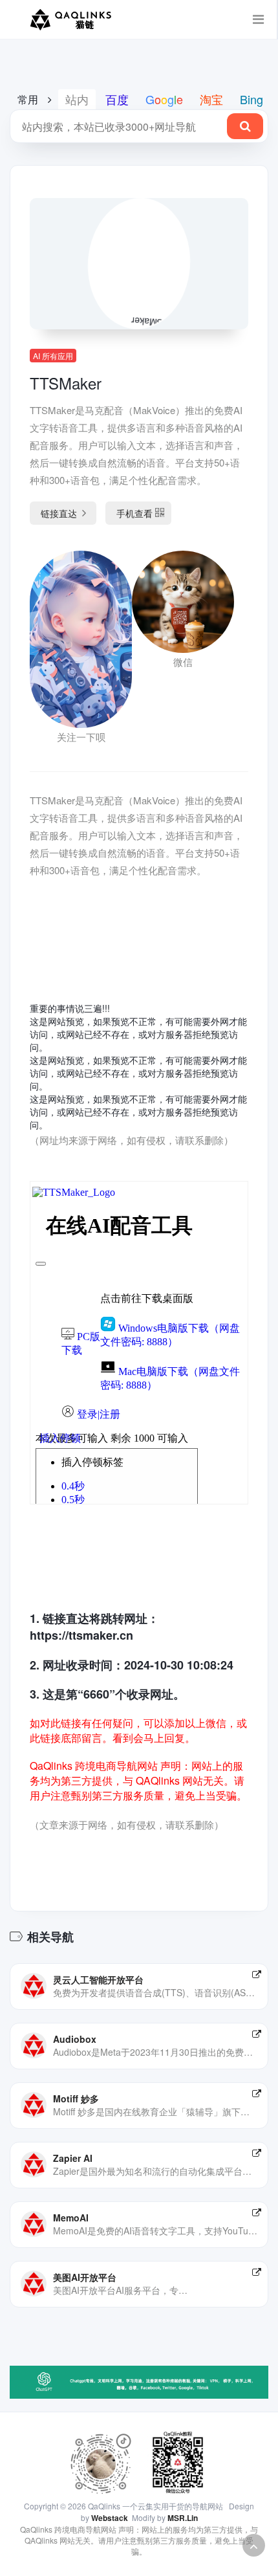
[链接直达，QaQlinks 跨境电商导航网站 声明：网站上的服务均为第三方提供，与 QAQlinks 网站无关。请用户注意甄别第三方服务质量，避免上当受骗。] (257, 1974)
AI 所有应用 (53, 356)
